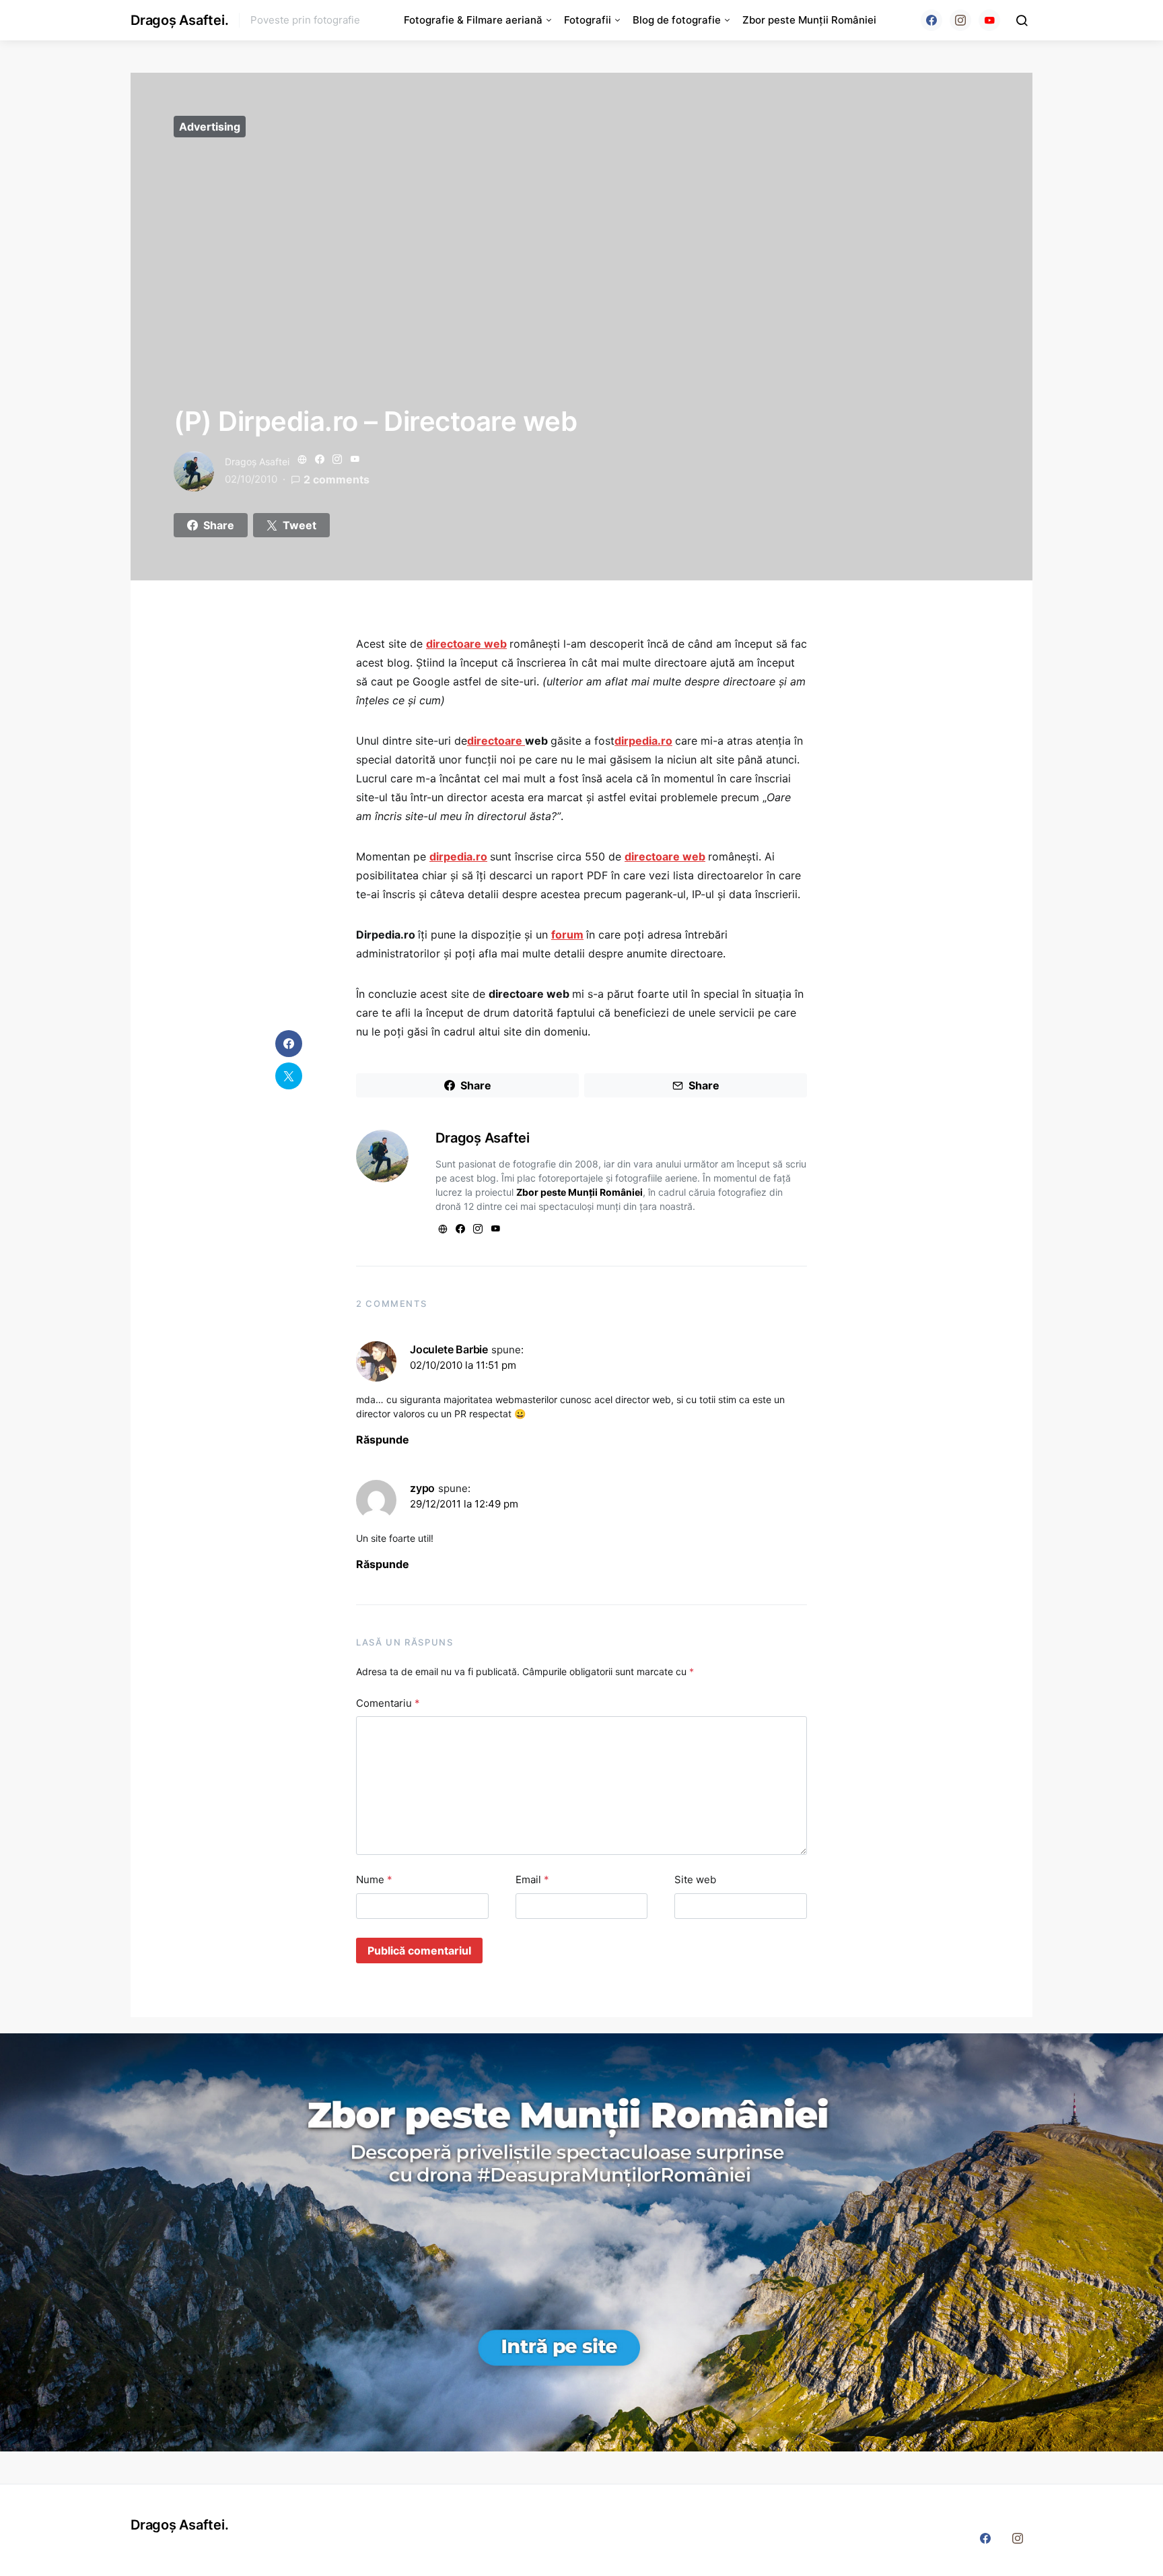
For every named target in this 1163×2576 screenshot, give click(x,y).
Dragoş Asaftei (257, 462)
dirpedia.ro (643, 741)
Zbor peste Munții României (809, 20)
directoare (496, 741)
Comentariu (388, 1703)
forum (567, 935)
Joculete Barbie (449, 1349)
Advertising (210, 127)
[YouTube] (989, 20)
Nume (374, 1879)
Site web (695, 1879)
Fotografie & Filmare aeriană (473, 20)
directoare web (466, 644)
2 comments (337, 479)
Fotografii (588, 20)
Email (532, 1879)
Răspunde (383, 1439)
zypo (422, 1488)
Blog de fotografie (677, 20)
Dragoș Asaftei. (179, 20)
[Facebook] (931, 20)
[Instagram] (960, 20)
